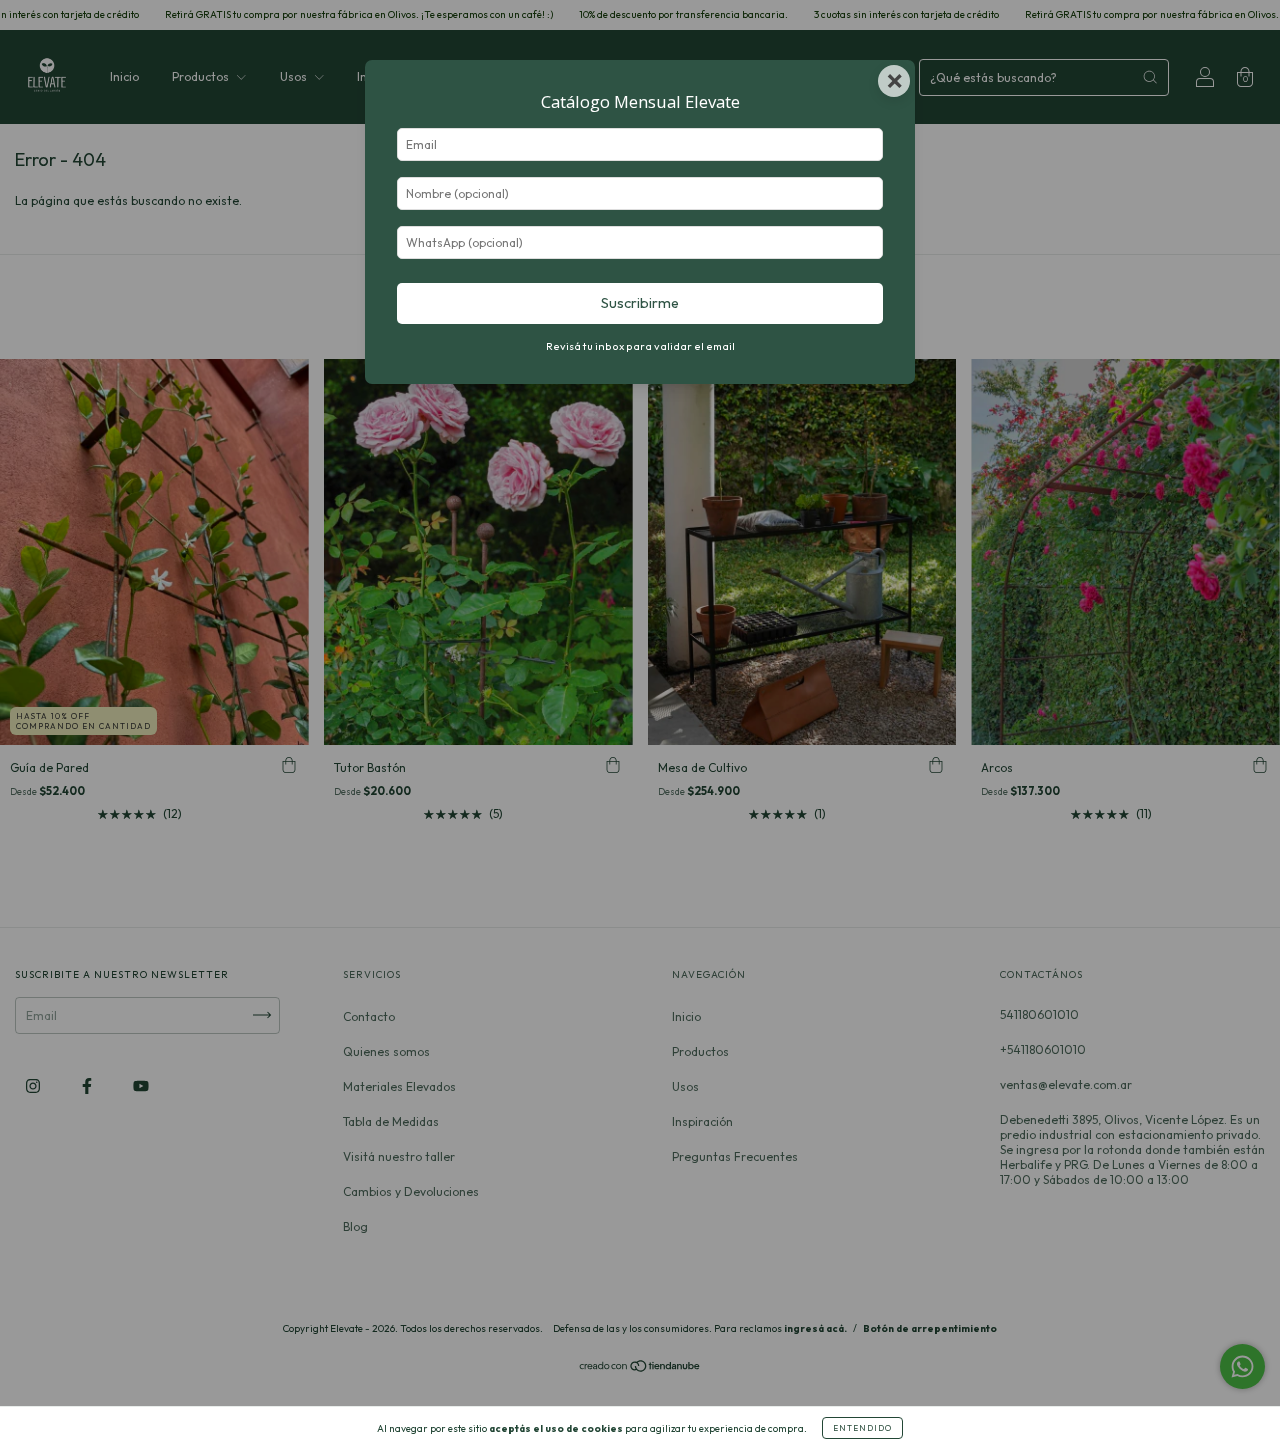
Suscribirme (640, 303)
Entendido (862, 1428)
